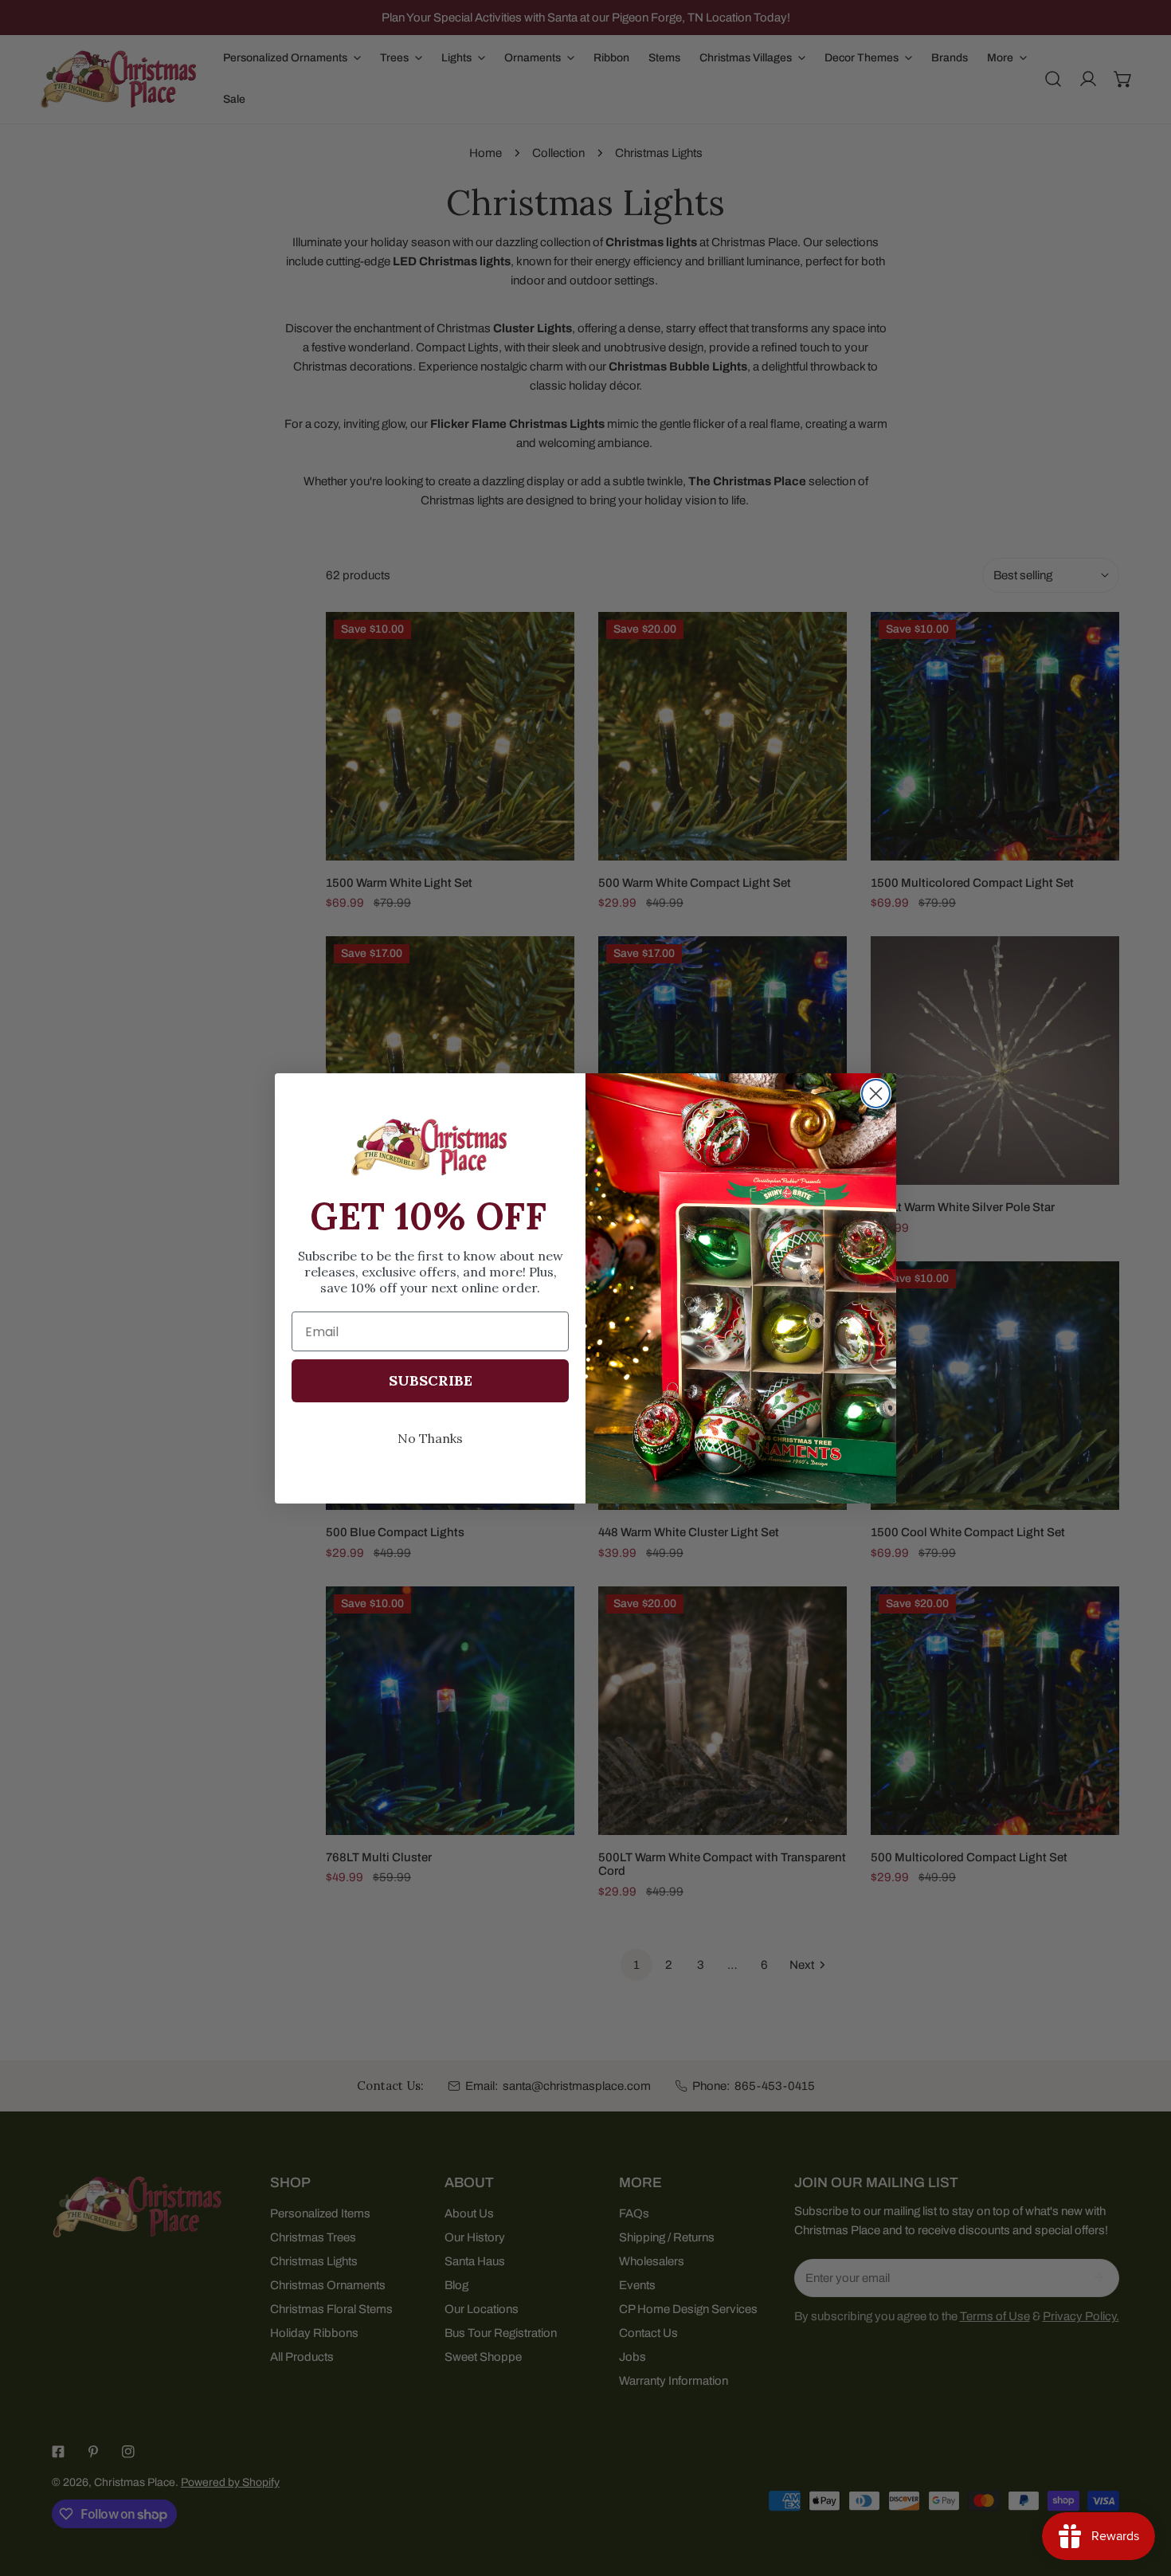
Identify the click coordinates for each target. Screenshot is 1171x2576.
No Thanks (430, 1438)
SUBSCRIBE (431, 1380)
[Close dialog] (876, 1094)
